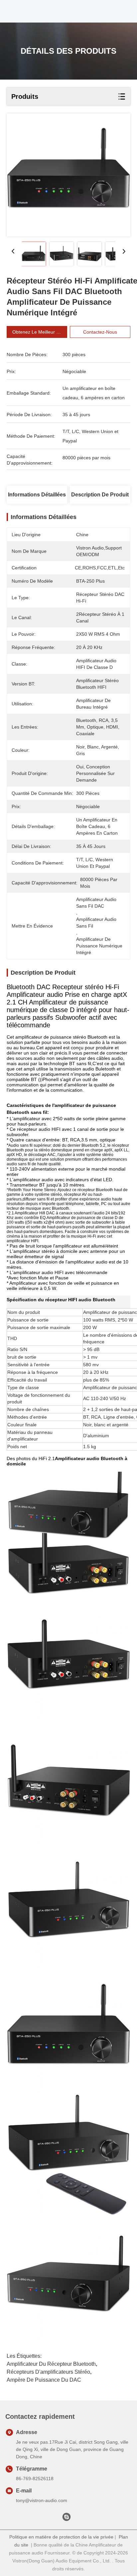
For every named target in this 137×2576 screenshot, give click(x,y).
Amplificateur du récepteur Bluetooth (51, 2364)
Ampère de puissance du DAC (44, 2380)
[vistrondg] (67, 2519)
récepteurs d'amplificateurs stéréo (48, 2372)
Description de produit (100, 495)
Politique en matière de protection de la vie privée (61, 2537)
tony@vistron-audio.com (42, 2500)
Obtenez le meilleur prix (38, 332)
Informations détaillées (37, 495)
